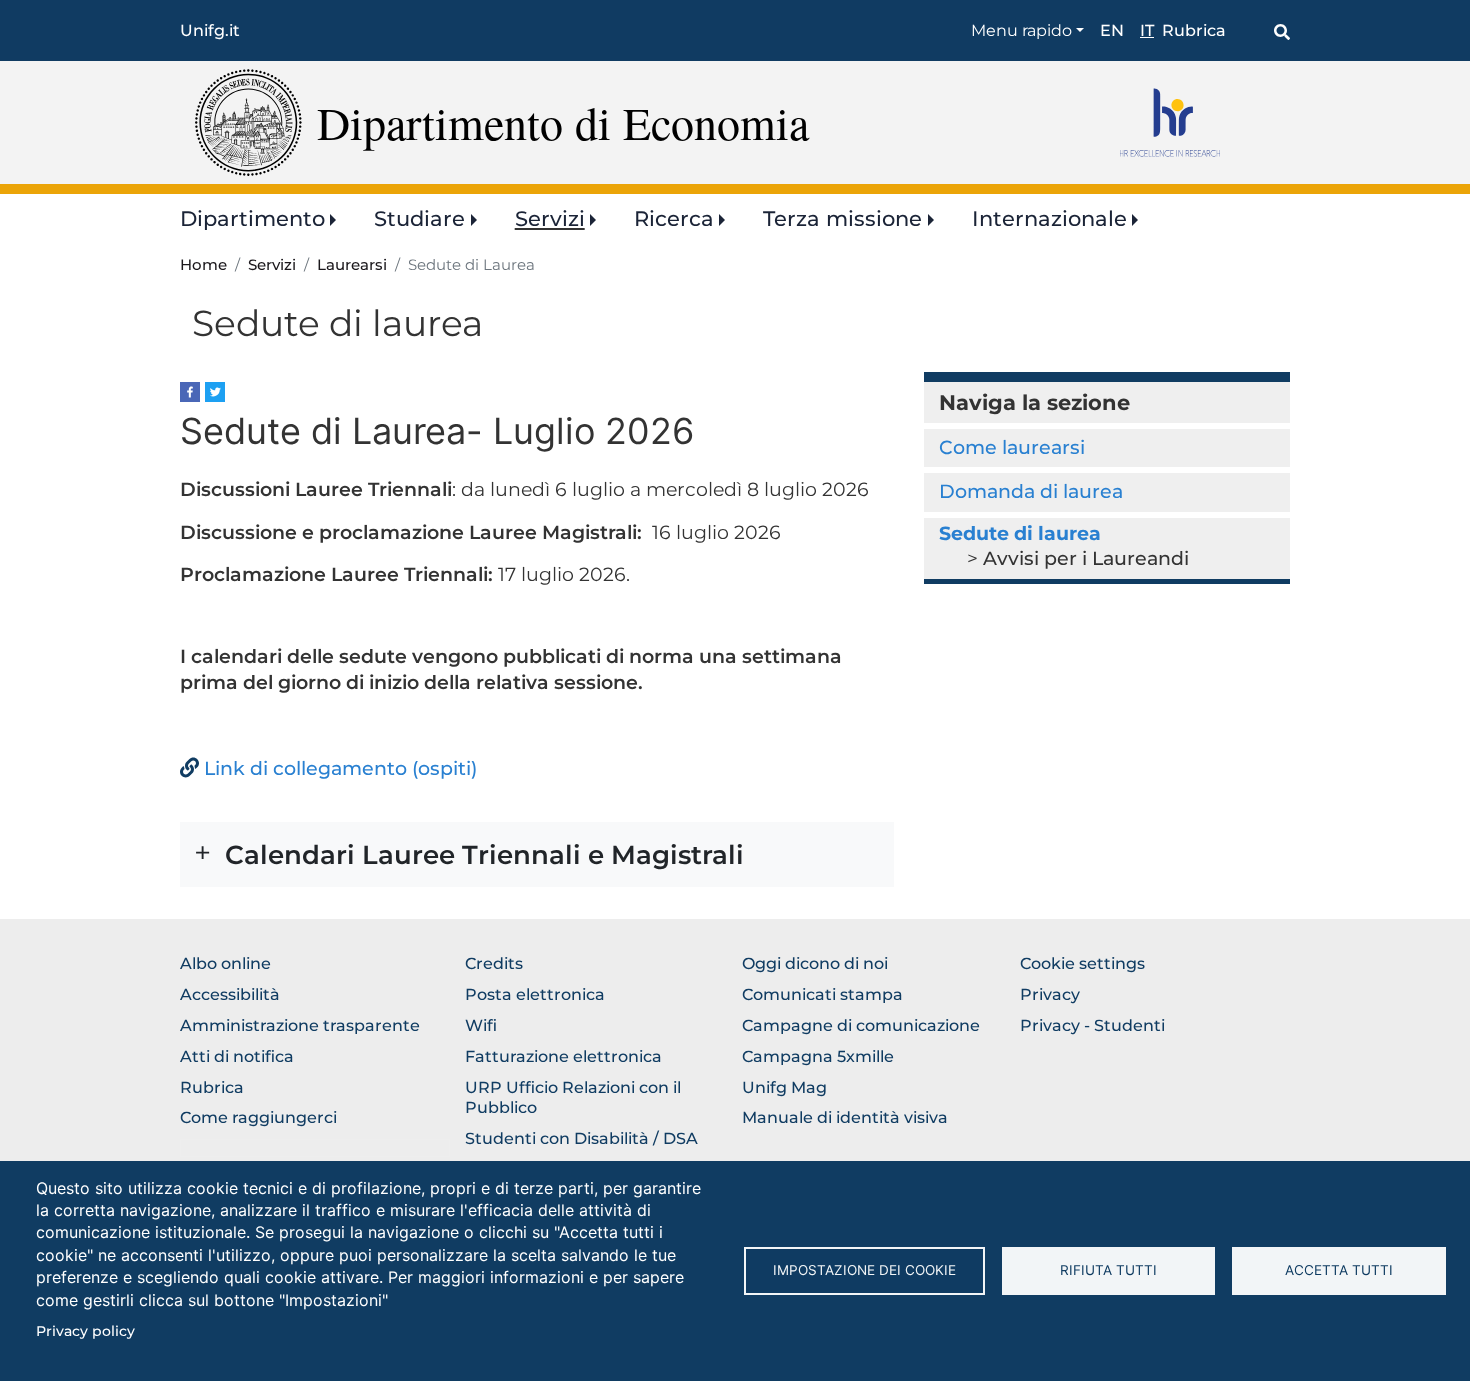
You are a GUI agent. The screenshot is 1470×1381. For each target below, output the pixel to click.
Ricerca (674, 218)
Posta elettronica (535, 994)
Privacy (1050, 994)
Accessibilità (230, 994)
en (1112, 30)
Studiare (419, 218)
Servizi (550, 218)
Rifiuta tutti (1108, 1270)
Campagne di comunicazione (861, 1025)
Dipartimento (252, 218)
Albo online (225, 963)
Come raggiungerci (258, 1117)
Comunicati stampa (822, 994)
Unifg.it (210, 30)
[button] (537, 854)
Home (203, 265)
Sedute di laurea (1020, 533)
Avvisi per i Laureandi (1086, 558)
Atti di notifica (237, 1056)
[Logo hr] (1197, 122)
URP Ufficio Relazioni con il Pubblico (573, 1098)
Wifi (481, 1025)
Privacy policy (85, 1331)
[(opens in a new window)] (190, 390)
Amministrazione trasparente (300, 1025)
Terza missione (842, 218)
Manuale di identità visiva (845, 1117)
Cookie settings (1082, 963)
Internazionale (1049, 218)
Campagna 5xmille (818, 1056)
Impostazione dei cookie (864, 1270)
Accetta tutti (1339, 1270)
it (1147, 30)
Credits (494, 963)
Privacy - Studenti (1092, 1025)
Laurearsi (352, 265)
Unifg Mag (784, 1087)
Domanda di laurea (1031, 491)
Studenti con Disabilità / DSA (581, 1138)
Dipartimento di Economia (563, 122)
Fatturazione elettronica (563, 1056)
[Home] (248, 121)
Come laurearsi (1012, 447)
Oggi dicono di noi (815, 963)
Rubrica (1194, 30)
